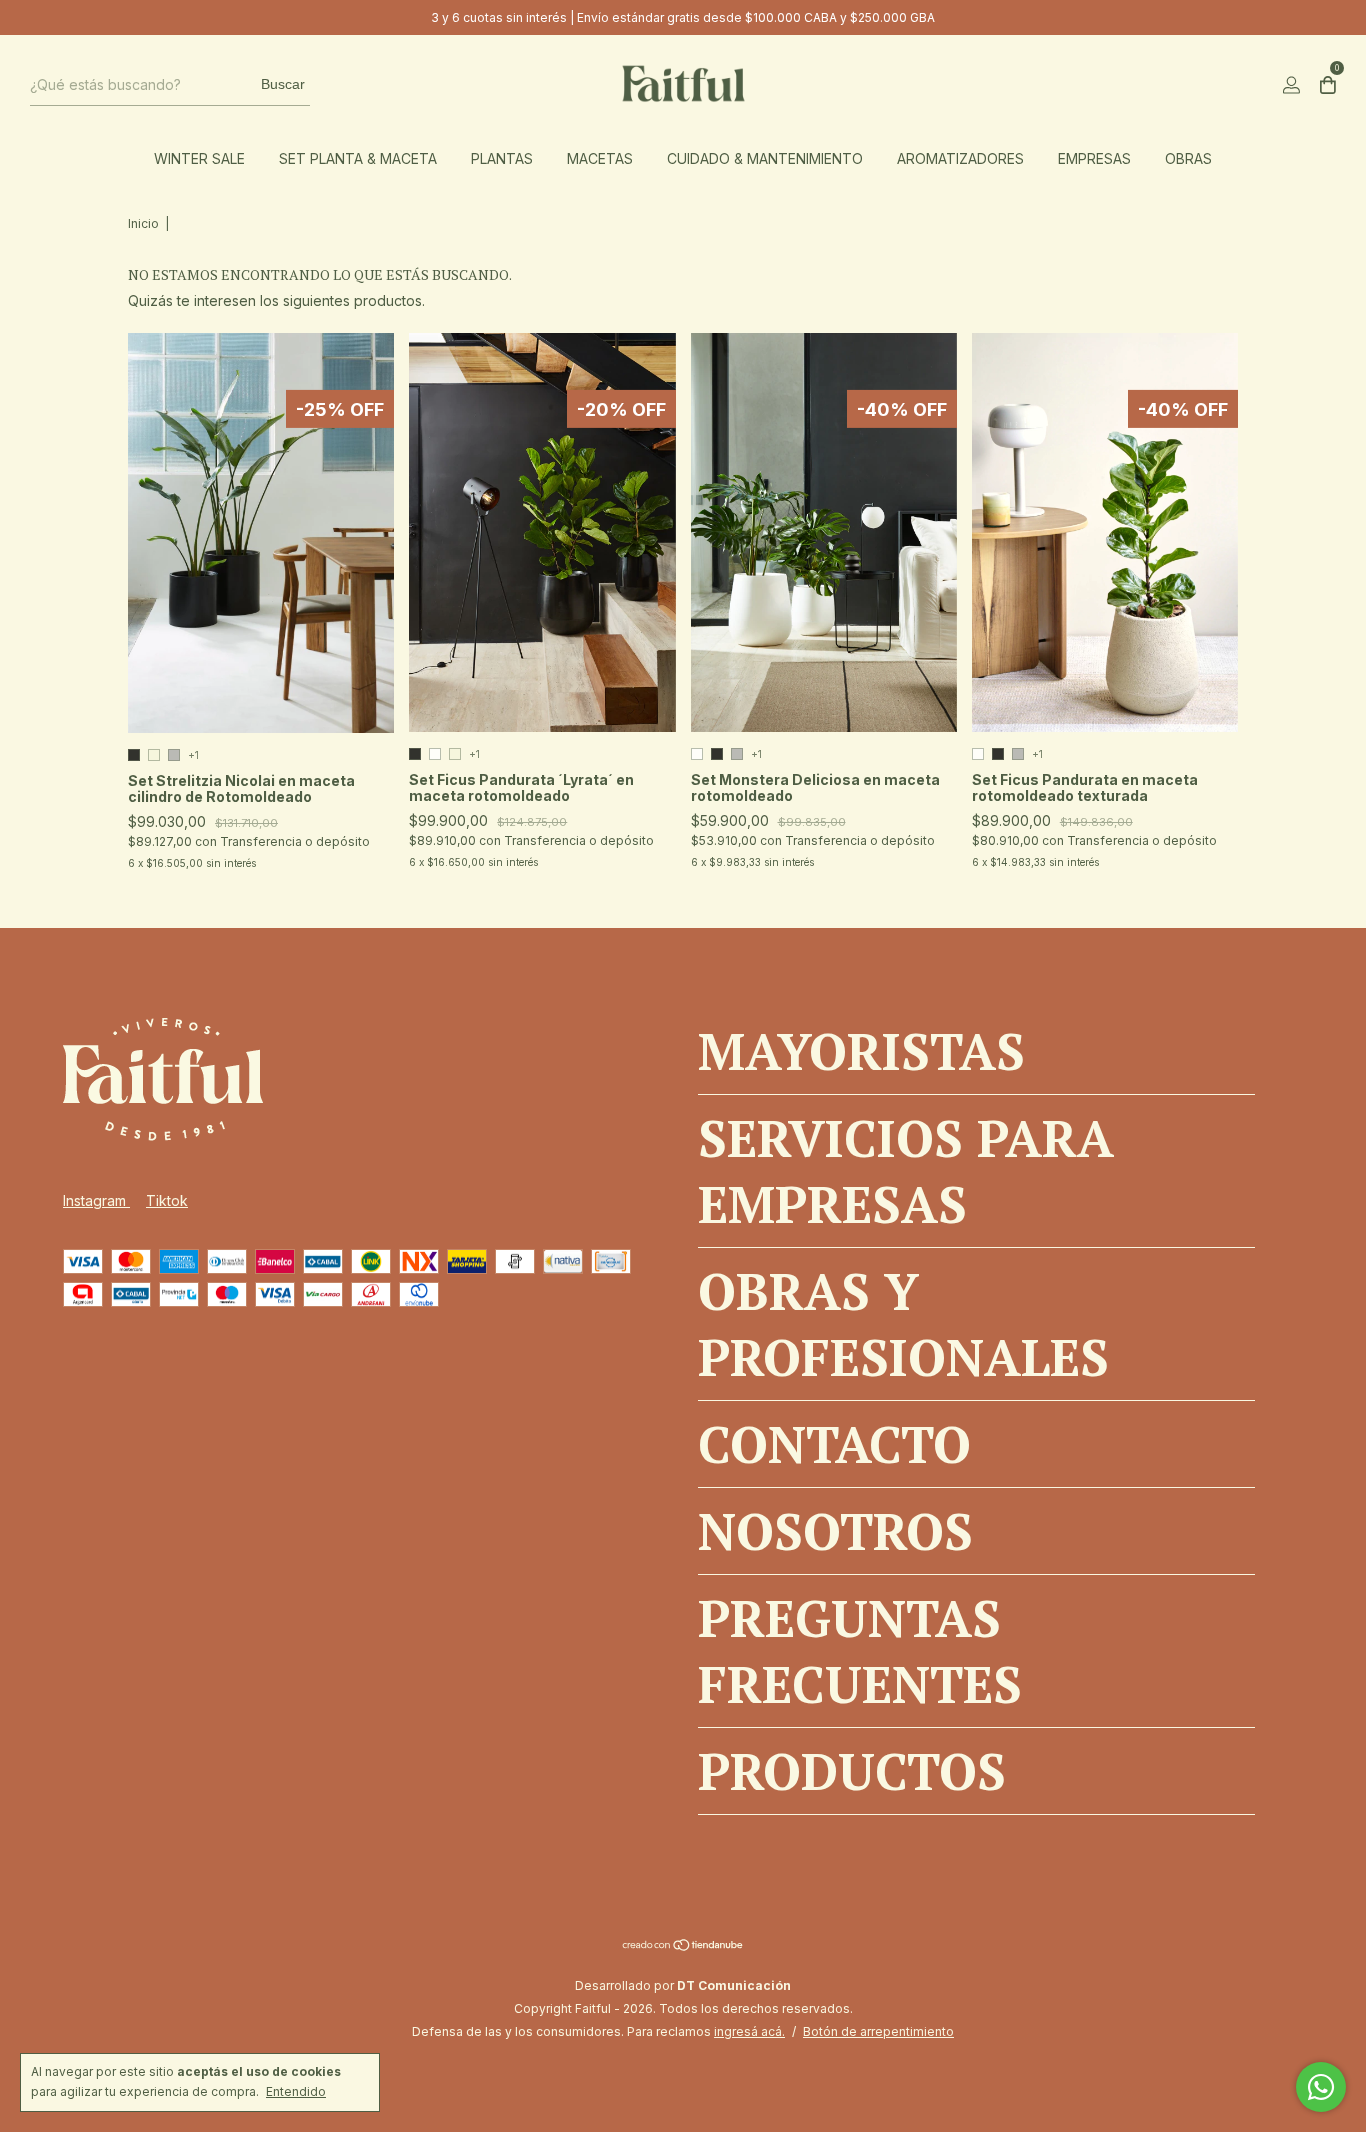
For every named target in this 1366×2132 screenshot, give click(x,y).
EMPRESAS (1094, 158)
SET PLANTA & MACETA (358, 158)
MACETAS (600, 158)
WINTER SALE (199, 158)
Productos (852, 1771)
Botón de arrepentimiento (878, 2031)
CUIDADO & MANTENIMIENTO (765, 158)
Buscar (283, 84)
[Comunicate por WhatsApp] (1321, 2087)
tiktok (167, 1200)
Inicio (143, 223)
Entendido (296, 2091)
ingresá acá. (749, 2031)
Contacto (834, 1444)
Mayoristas (861, 1051)
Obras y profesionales (903, 1324)
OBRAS (1188, 158)
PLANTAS (502, 158)
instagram (96, 1200)
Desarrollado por (683, 1985)
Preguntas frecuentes (860, 1651)
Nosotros (835, 1531)
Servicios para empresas (906, 1171)
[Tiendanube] (683, 1946)
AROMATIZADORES (960, 158)
